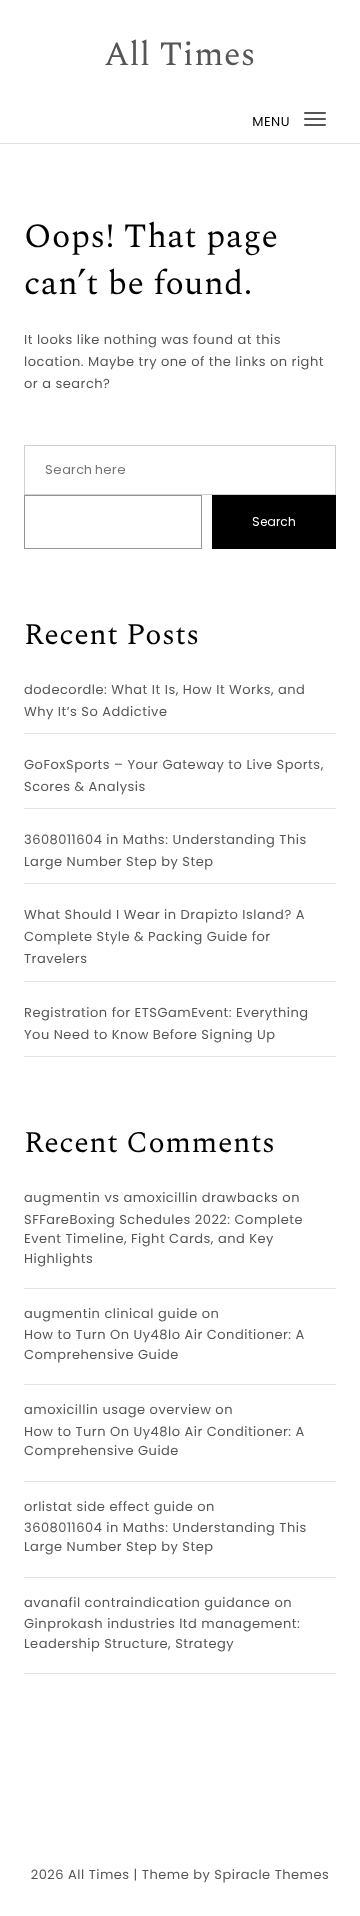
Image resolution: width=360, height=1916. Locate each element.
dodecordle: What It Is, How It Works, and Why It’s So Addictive (164, 700)
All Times (180, 56)
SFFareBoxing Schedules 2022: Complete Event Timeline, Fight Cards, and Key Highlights (163, 1239)
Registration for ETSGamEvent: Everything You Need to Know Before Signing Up (166, 1023)
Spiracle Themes (271, 1874)
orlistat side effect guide (108, 1506)
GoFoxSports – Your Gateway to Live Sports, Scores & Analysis (174, 775)
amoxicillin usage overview (117, 1409)
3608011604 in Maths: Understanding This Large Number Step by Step (165, 850)
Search (274, 521)
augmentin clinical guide (111, 1313)
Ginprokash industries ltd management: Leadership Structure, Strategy (162, 1633)
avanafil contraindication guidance (147, 1602)
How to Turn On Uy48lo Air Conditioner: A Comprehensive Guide (164, 1344)
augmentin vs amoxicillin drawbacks (151, 1197)
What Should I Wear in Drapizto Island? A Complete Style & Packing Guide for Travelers (164, 936)
